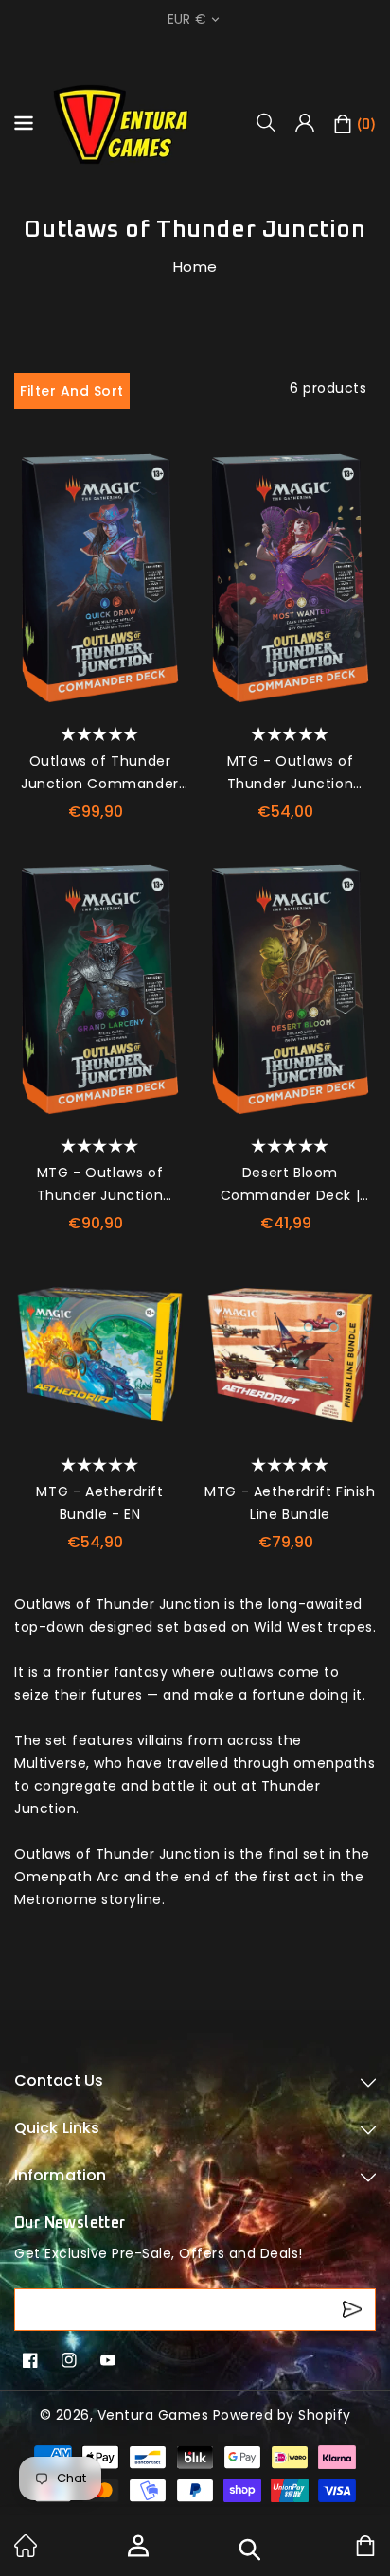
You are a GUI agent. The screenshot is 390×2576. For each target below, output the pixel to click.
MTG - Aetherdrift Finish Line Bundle (290, 1503)
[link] (26, 2552)
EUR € (187, 19)
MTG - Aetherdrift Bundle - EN (99, 1503)
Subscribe (355, 2310)
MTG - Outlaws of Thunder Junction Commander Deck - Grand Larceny (100, 1185)
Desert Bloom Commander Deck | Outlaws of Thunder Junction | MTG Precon (290, 1185)
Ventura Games (153, 2415)
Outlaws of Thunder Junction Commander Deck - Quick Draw (100, 773)
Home (195, 266)
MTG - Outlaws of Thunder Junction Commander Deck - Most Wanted (291, 773)
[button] (273, 122)
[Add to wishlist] (164, 468)
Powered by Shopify (282, 2415)
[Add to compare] (164, 506)
